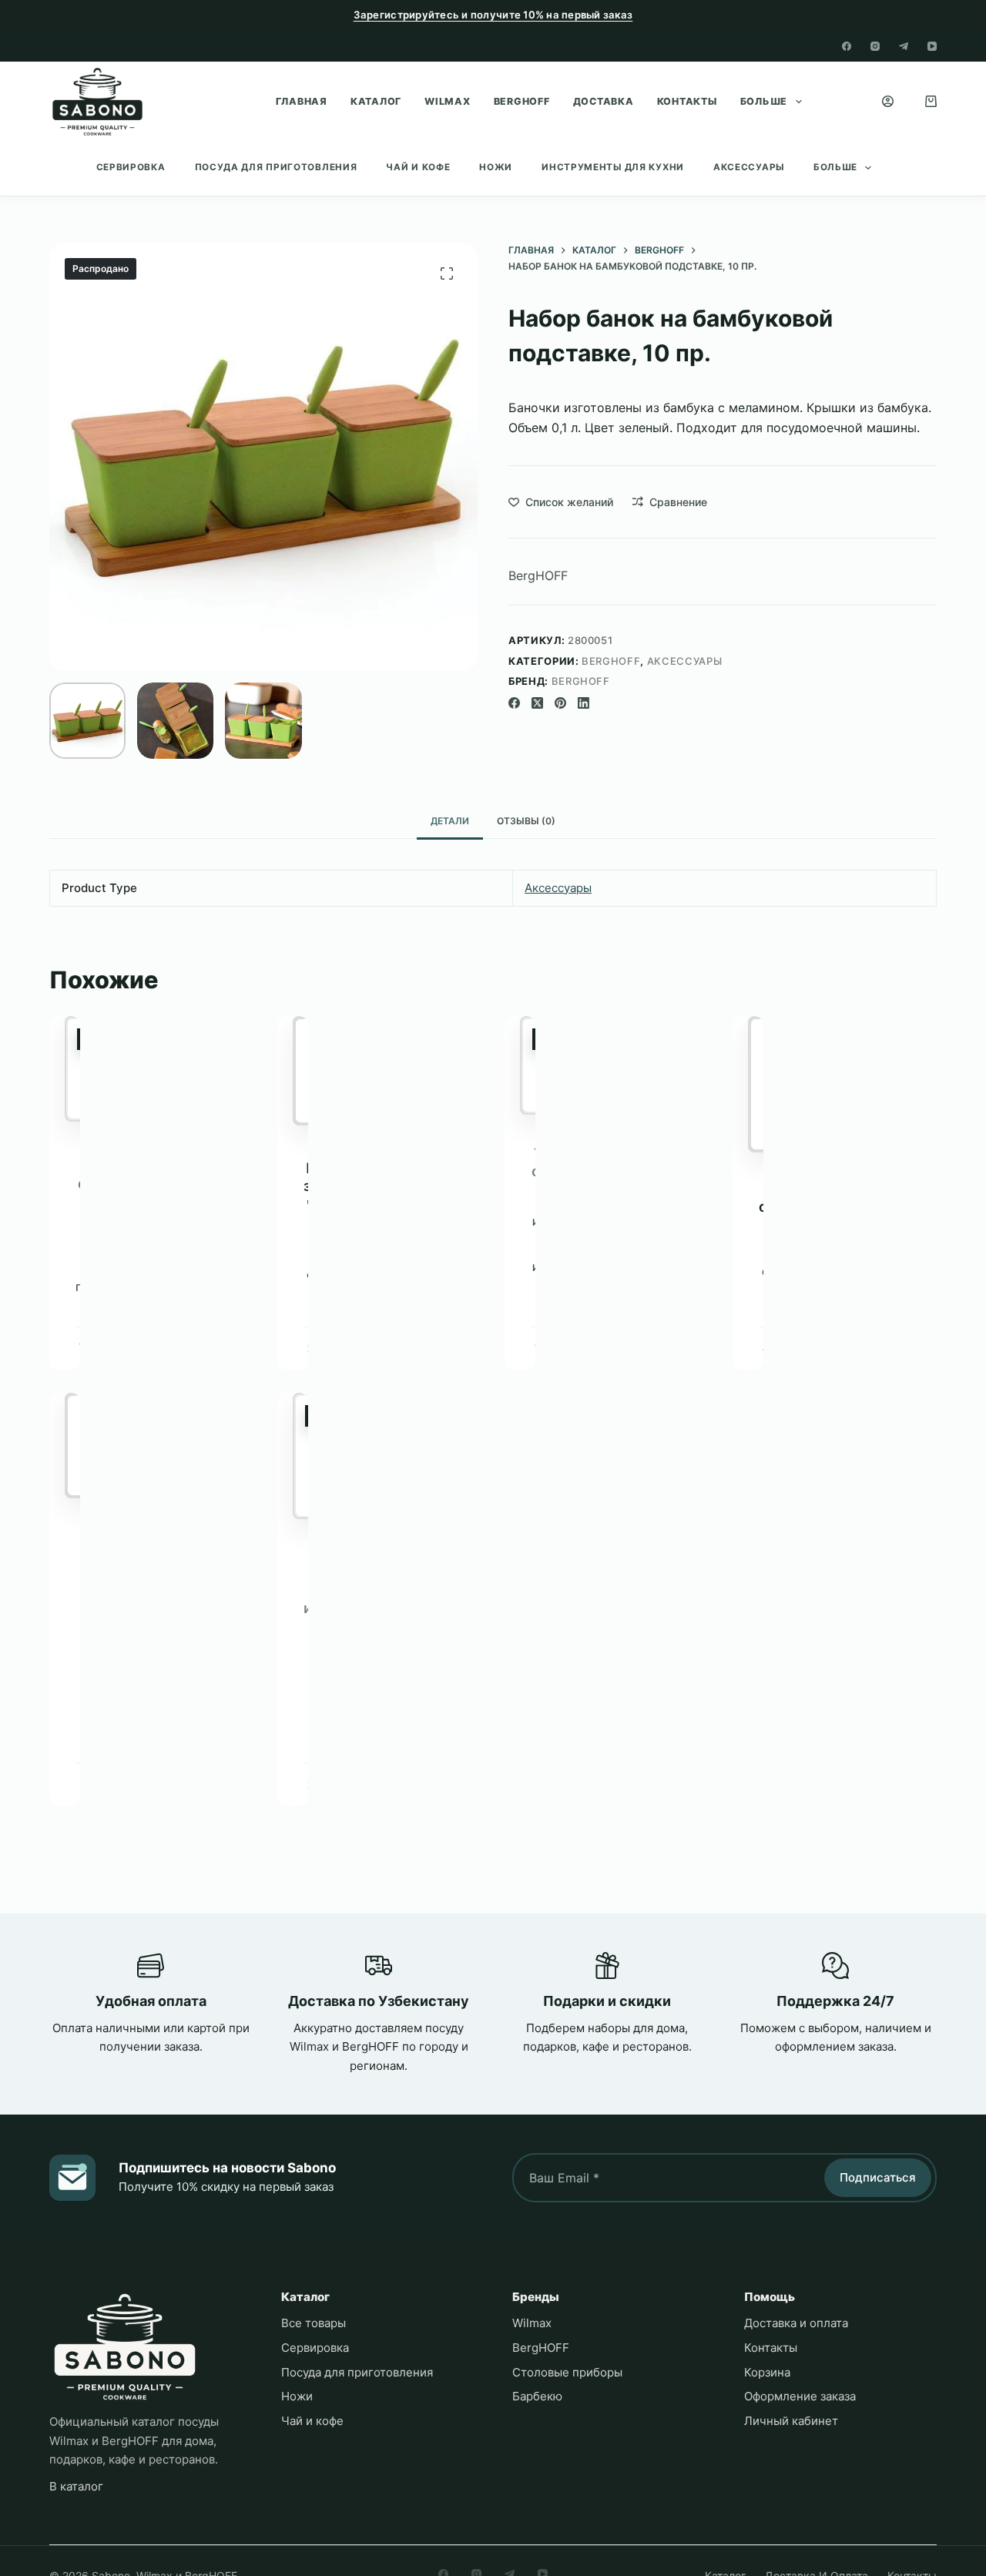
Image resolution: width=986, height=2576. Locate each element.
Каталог (376, 101)
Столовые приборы (567, 2372)
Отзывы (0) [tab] (526, 821)
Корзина (767, 2372)
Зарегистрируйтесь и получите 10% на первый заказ (493, 15)
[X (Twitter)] (537, 703)
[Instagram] (875, 46)
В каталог (76, 2486)
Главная (302, 101)
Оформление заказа (800, 2396)
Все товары (314, 2323)
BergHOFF (522, 101)
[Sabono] (125, 2347)
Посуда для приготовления (276, 167)
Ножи (496, 167)
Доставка (604, 101)
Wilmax (448, 101)
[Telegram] (904, 46)
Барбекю (537, 2396)
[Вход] (888, 101)
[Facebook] (847, 46)
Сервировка (131, 167)
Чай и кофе (418, 167)
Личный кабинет (791, 2421)
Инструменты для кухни (613, 167)
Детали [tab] (450, 821)
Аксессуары (749, 167)
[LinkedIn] (584, 703)
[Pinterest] (560, 703)
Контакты (687, 101)
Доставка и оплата (796, 2323)
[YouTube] (932, 46)
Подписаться (878, 2177)
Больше (764, 101)
